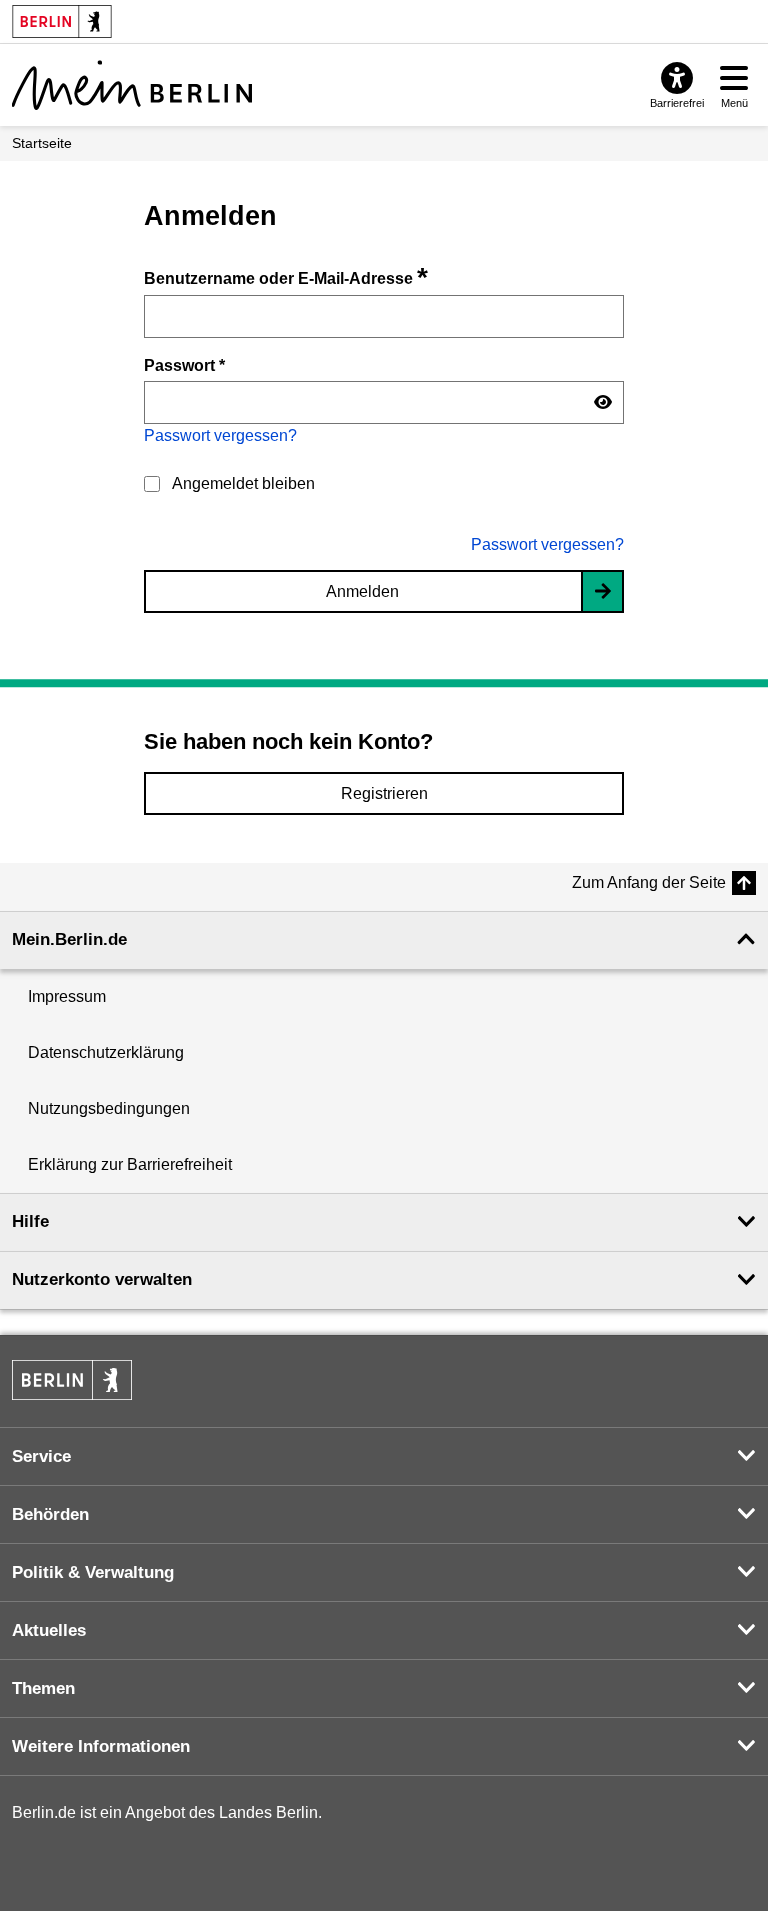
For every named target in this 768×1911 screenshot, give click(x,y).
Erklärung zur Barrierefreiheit (130, 1164)
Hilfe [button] (30, 1221)
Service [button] (41, 1456)
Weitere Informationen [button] (101, 1746)
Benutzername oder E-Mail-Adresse (286, 278)
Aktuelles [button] (49, 1630)
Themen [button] (43, 1688)
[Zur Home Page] (132, 85)
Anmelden (362, 591)
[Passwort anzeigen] (603, 403)
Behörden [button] (50, 1514)
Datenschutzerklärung (106, 1052)
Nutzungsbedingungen (109, 1108)
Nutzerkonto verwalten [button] (102, 1279)
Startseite (42, 143)
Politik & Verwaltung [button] (93, 1572)
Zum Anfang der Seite (649, 882)
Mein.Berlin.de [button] (69, 939)
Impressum (67, 996)
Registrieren (384, 793)
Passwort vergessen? (220, 435)
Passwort (184, 365)
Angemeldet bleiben (243, 483)
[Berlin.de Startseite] (72, 1380)
